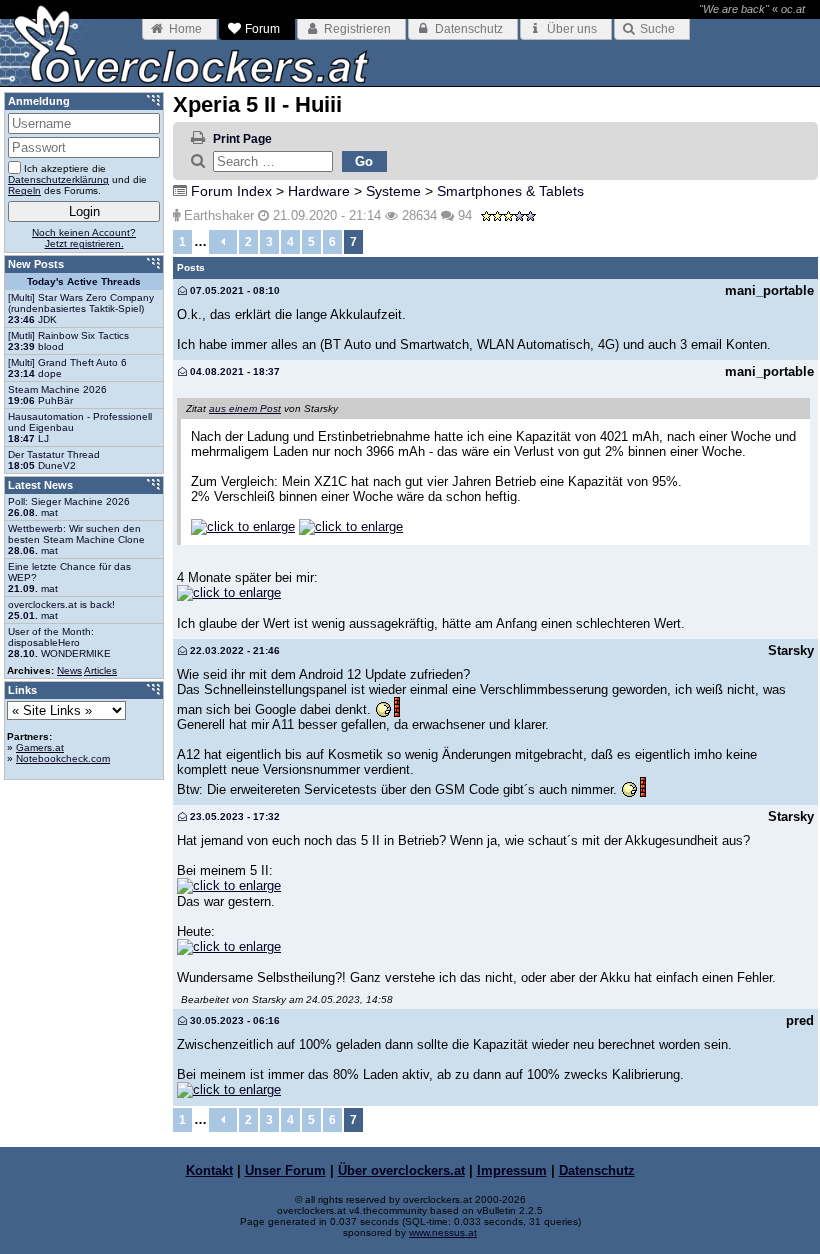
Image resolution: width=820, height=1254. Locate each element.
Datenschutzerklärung (58, 179)
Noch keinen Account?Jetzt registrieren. (84, 238)
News (69, 670)
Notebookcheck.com (63, 758)
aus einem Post (245, 408)
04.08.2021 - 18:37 (233, 371)
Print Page (242, 139)
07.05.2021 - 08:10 (233, 290)
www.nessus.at (443, 1232)
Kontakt (209, 1170)
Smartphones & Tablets (510, 191)
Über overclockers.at (401, 1170)
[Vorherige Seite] (223, 242)
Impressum (512, 1170)
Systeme (393, 191)
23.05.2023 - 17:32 (233, 816)
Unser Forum (285, 1170)
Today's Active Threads (84, 281)
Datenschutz (597, 1170)
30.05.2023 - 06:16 (233, 1020)
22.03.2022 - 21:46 (233, 650)
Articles (100, 670)
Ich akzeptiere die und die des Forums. (77, 179)
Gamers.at (40, 747)
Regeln (24, 190)
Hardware (319, 191)
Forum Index (231, 191)
